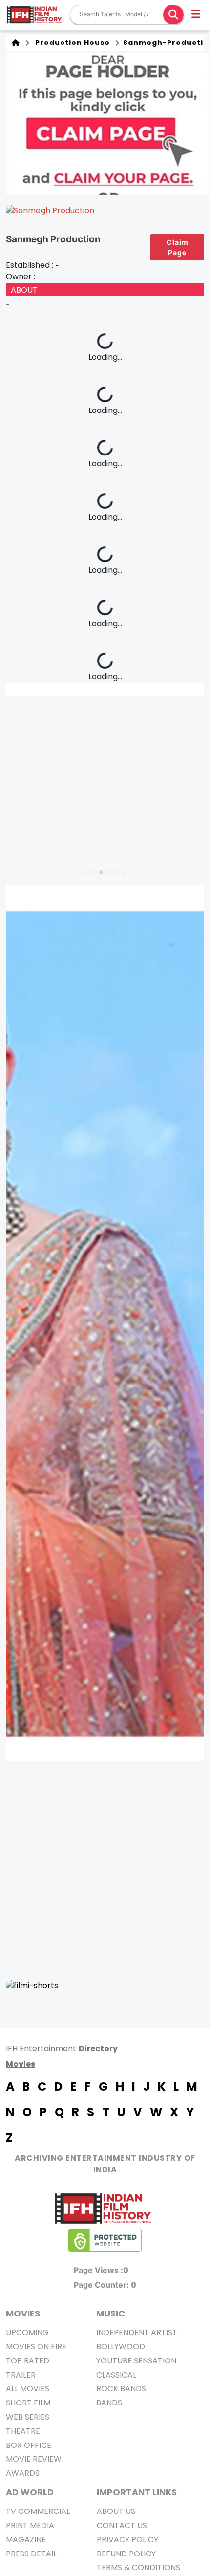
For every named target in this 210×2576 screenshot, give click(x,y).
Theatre (23, 2431)
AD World (30, 2492)
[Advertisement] (105, 1870)
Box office (29, 2445)
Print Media (30, 2525)
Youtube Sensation (136, 2361)
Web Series (28, 2417)
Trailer (21, 2375)
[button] (197, 15)
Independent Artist (137, 2332)
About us (116, 2511)
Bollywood (121, 2347)
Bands (109, 2403)
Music (111, 2313)
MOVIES (23, 2313)
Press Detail (31, 2554)
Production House (71, 43)
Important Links (137, 2492)
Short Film (28, 2403)
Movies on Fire (36, 2347)
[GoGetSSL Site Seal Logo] (105, 2240)
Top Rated (28, 2361)
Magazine (26, 2540)
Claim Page (178, 247)
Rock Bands (121, 2389)
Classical (116, 2375)
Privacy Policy (127, 2540)
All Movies (28, 2389)
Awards (23, 2473)
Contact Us (122, 2525)
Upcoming (27, 2332)
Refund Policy (126, 2554)
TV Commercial (38, 2511)
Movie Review (34, 2459)
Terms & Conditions (138, 2567)
